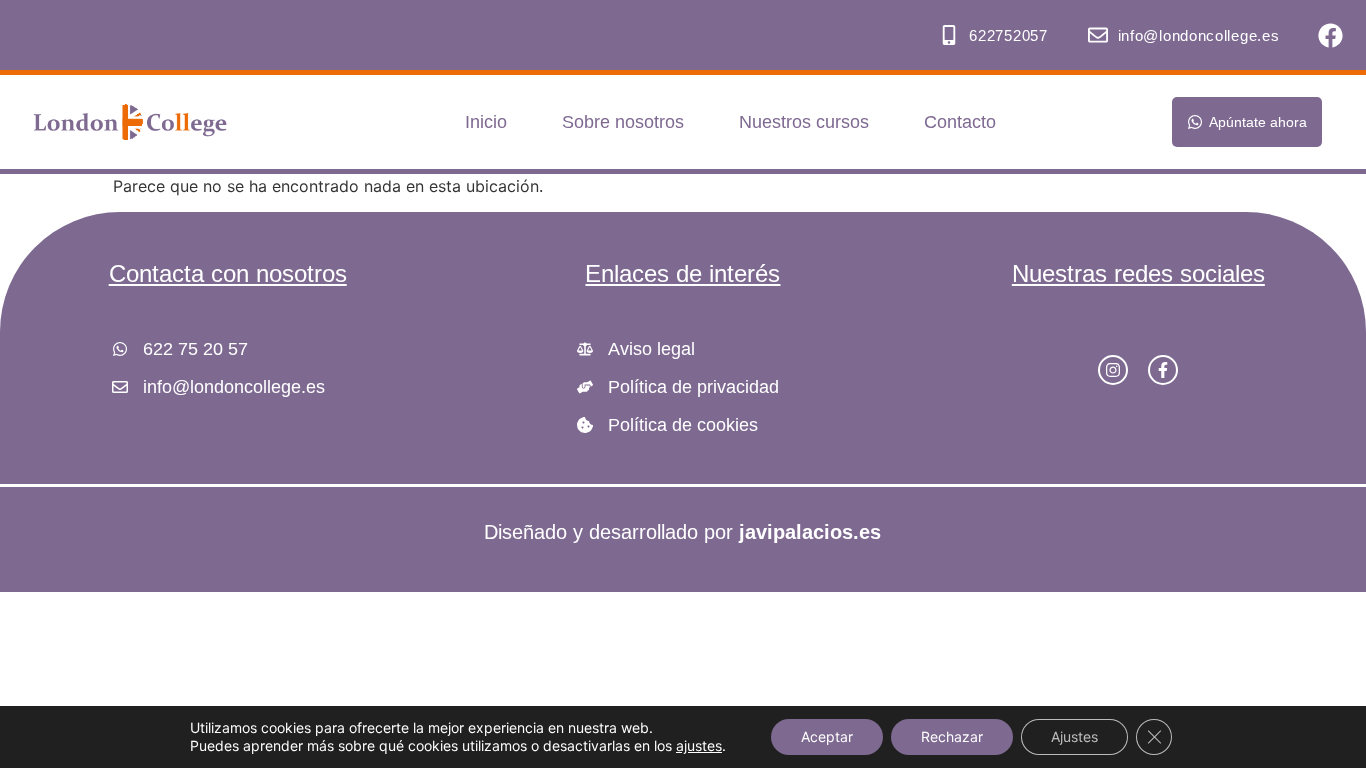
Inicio (486, 122)
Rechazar (952, 736)
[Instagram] (1113, 370)
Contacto (960, 122)
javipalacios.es (810, 532)
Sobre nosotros (623, 122)
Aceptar (827, 736)
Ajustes (1074, 736)
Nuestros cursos (804, 122)
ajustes (699, 745)
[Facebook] (1330, 35)
